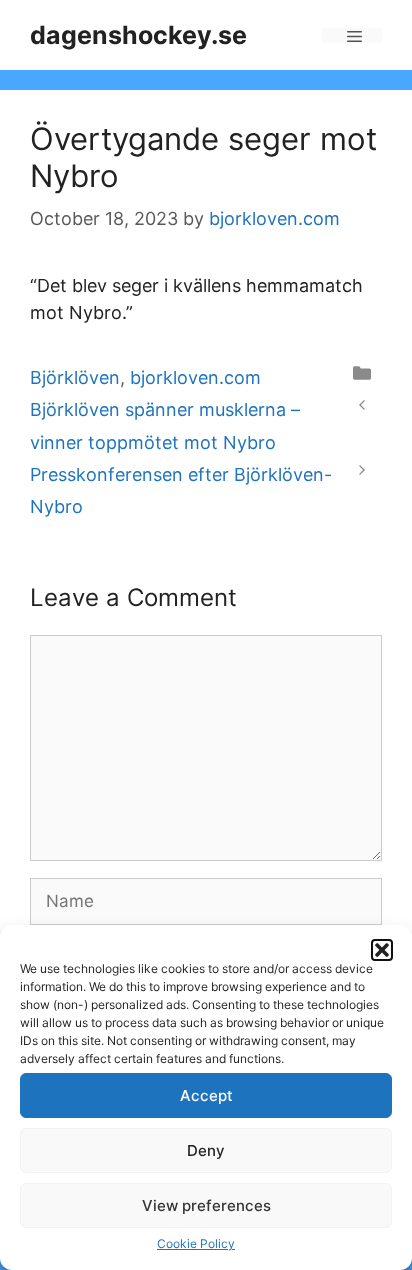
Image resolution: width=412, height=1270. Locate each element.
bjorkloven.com (195, 377)
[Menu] (352, 35)
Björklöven (75, 377)
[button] (382, 950)
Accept (206, 1095)
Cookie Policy (196, 1243)
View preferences (206, 1205)
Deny (206, 1150)
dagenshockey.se (138, 35)
